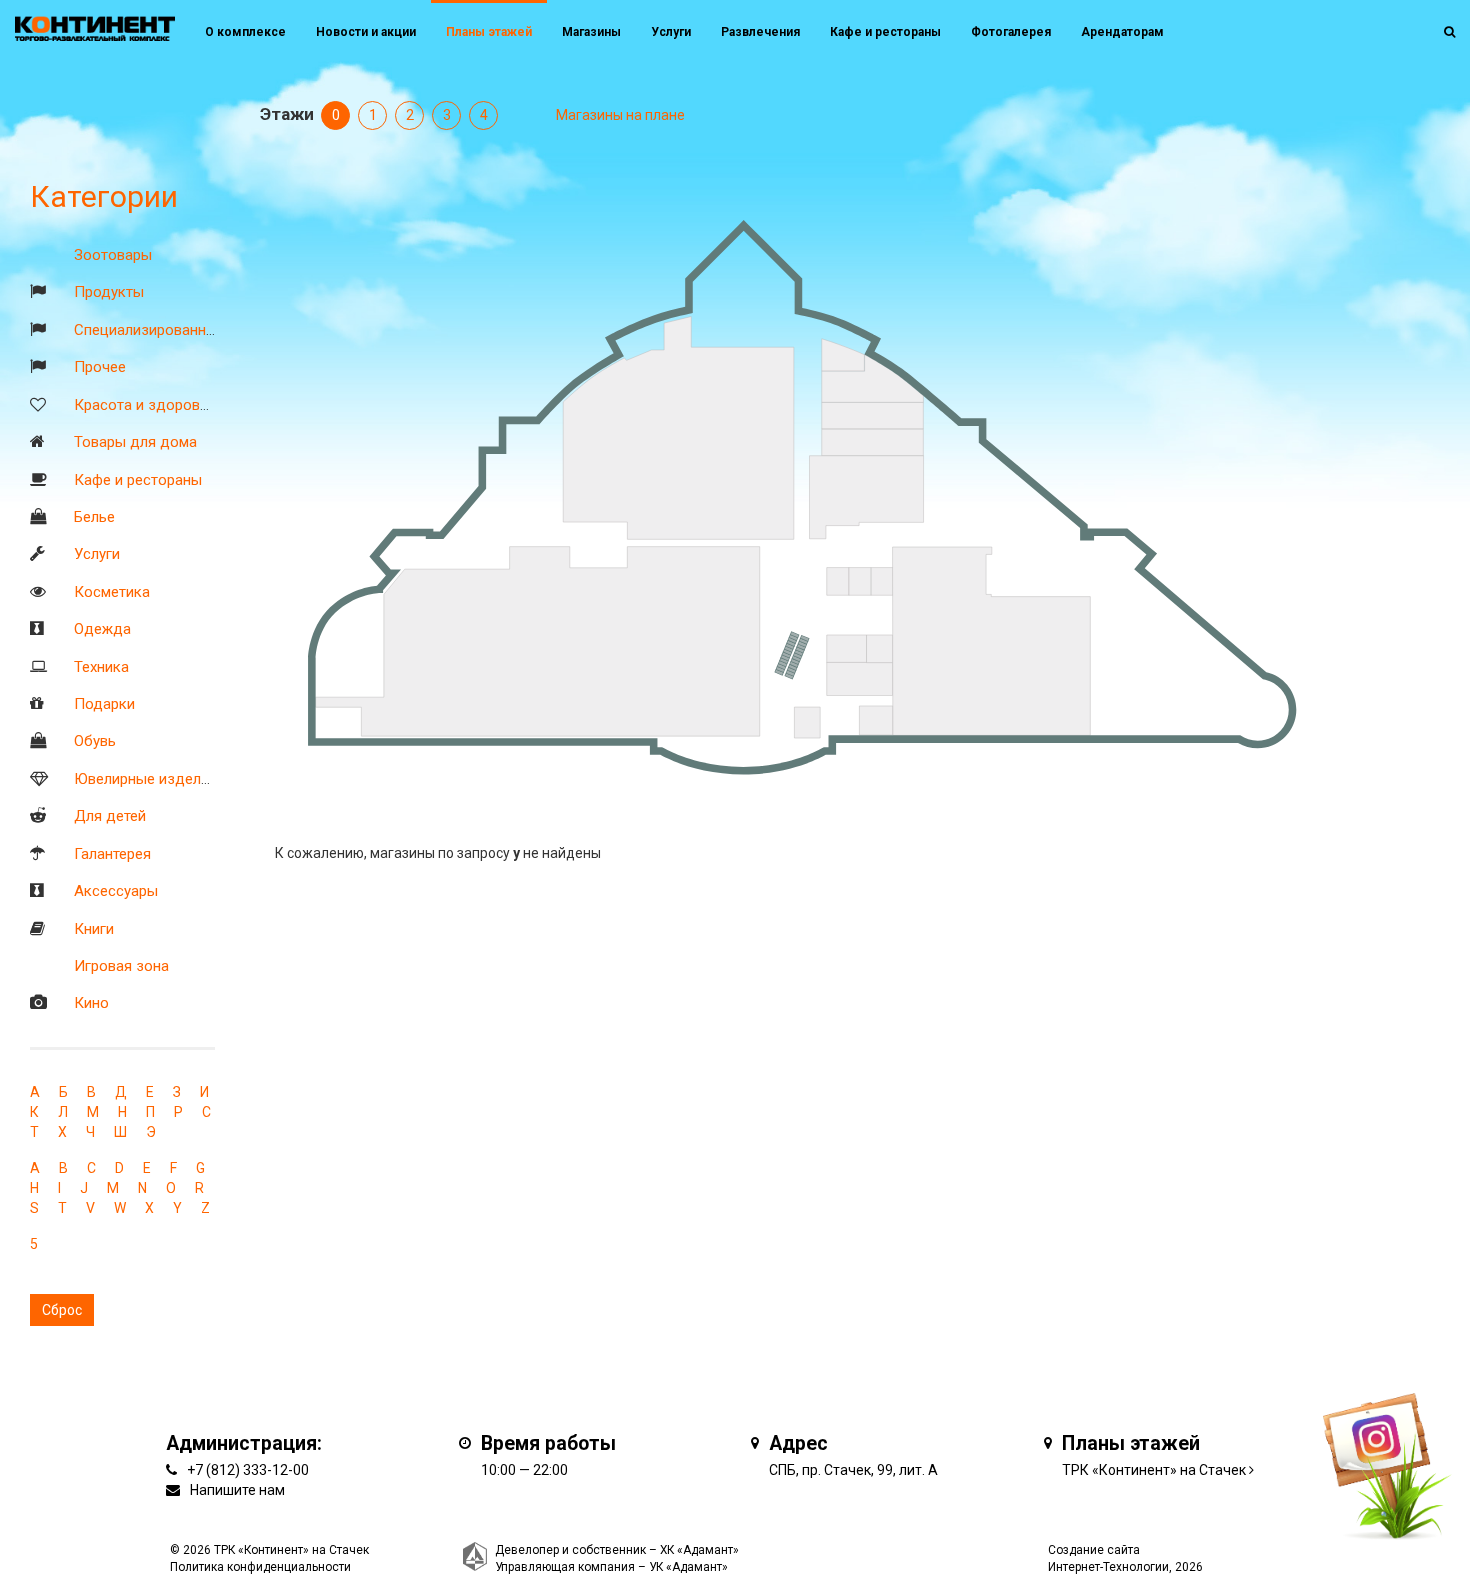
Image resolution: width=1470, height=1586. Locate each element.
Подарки (104, 704)
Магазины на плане (620, 115)
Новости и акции (366, 32)
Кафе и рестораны (138, 480)
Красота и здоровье (145, 405)
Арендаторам (1122, 32)
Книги (94, 929)
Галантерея (112, 854)
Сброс (62, 1310)
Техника (101, 667)
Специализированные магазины (185, 330)
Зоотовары (113, 255)
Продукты (109, 292)
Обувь (95, 741)
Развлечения (760, 32)
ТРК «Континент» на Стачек (1154, 1470)
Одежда (102, 629)
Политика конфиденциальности (260, 1567)
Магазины (591, 32)
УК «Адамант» (688, 1567)
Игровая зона (121, 966)
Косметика (112, 592)
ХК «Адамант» (699, 1550)
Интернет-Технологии (1108, 1567)
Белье (94, 517)
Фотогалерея (1011, 32)
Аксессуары (116, 891)
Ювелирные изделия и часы (171, 779)
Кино (91, 1003)
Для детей (110, 816)
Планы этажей (489, 32)
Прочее (100, 367)
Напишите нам (237, 1490)
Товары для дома (135, 442)
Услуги (97, 554)
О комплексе (245, 32)
